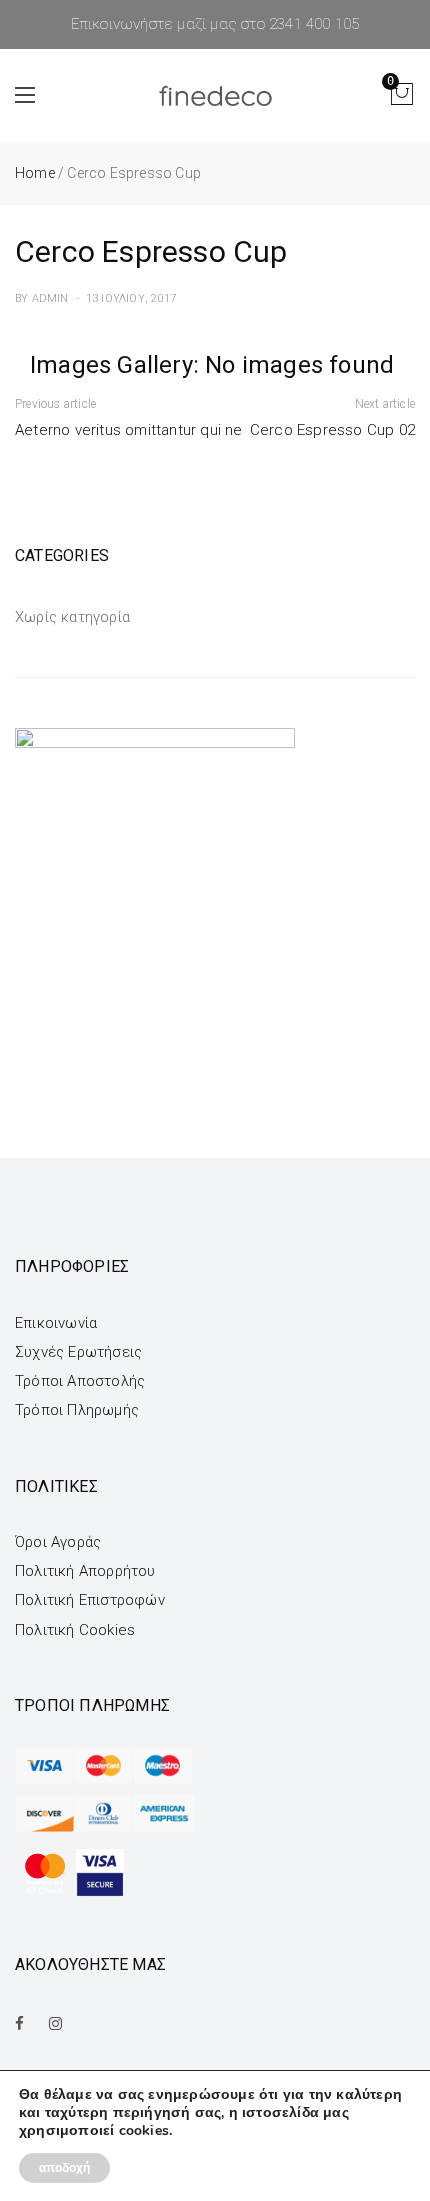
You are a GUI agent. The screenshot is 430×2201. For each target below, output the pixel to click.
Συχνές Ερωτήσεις (78, 1352)
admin (50, 298)
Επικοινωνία (56, 1323)
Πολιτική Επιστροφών (90, 1600)
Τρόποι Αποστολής (80, 1381)
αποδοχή (64, 2168)
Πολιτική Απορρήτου (85, 1571)
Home (35, 173)
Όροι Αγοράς (58, 1542)
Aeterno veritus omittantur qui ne (129, 430)
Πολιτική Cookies (75, 1630)
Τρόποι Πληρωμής (77, 1410)
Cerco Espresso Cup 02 (332, 430)
